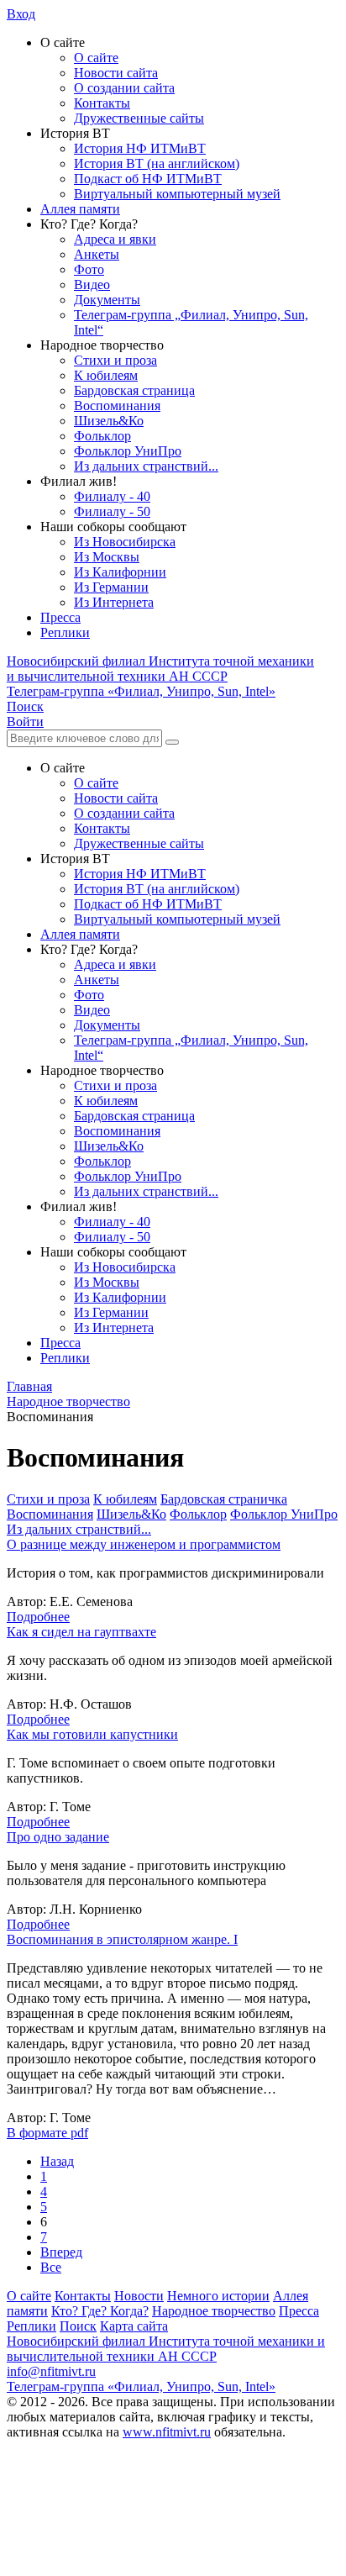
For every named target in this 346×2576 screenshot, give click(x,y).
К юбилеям (106, 375)
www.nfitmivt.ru (167, 2432)
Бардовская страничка (224, 1499)
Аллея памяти (80, 209)
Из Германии (111, 587)
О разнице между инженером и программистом (144, 1544)
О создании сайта (124, 88)
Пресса (60, 617)
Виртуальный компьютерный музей (177, 194)
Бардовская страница (134, 390)
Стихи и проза (115, 360)
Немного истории (218, 2296)
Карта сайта (134, 2326)
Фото (89, 269)
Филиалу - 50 (112, 511)
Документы (107, 300)
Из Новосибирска (125, 542)
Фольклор (102, 436)
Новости (139, 2296)
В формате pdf (47, 2133)
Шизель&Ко (109, 421)
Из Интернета (114, 602)
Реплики (65, 632)
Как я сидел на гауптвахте (81, 1632)
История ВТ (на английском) (157, 163)
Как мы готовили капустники (92, 1734)
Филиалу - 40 (112, 496)
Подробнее (38, 1617)
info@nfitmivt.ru (51, 2371)
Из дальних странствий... (146, 466)
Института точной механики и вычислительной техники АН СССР (160, 669)
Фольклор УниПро (128, 451)
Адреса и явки (115, 239)
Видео (92, 284)
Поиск (78, 2326)
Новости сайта (116, 73)
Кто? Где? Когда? (100, 2311)
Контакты (102, 103)
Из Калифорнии (120, 572)
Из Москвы (107, 557)
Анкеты (97, 254)
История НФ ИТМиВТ (140, 148)
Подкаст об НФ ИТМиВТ (148, 179)
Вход (21, 14)
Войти (25, 722)
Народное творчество (214, 2311)
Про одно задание (58, 1837)
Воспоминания (117, 406)
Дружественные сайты (139, 118)
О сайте (96, 58)
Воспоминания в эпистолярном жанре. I (122, 1939)
